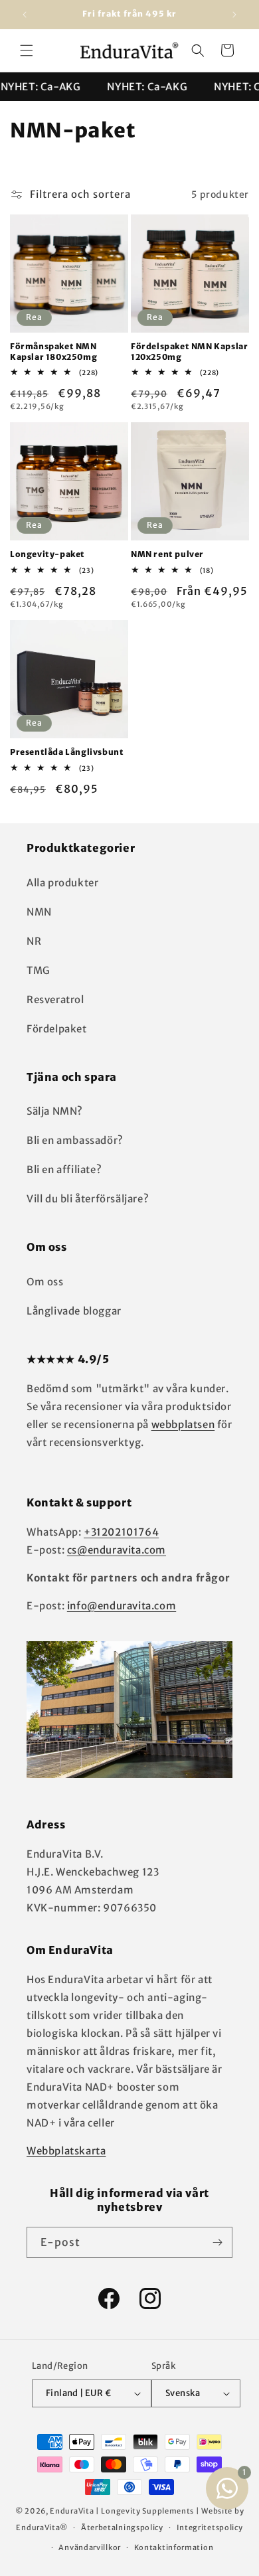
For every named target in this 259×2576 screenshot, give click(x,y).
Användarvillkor (90, 2547)
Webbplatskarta (66, 2151)
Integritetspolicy (210, 2528)
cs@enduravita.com (117, 1550)
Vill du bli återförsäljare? (88, 1199)
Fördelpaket (57, 1029)
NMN (39, 912)
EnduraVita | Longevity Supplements (122, 2511)
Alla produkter (62, 883)
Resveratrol (55, 1000)
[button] (27, 50)
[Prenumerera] (217, 2242)
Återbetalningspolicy (122, 2528)
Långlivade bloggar (74, 1311)
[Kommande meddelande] (234, 15)
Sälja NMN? (55, 1111)
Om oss (45, 1282)
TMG (39, 970)
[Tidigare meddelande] (25, 15)
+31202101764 (121, 1532)
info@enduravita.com (122, 1606)
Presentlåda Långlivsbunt (67, 752)
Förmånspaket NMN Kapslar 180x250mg (53, 352)
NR (34, 941)
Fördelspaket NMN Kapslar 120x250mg (189, 352)
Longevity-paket (47, 554)
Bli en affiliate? (64, 1169)
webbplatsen (183, 1424)
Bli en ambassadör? (75, 1140)
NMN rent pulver (167, 554)
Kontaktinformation (174, 2547)
